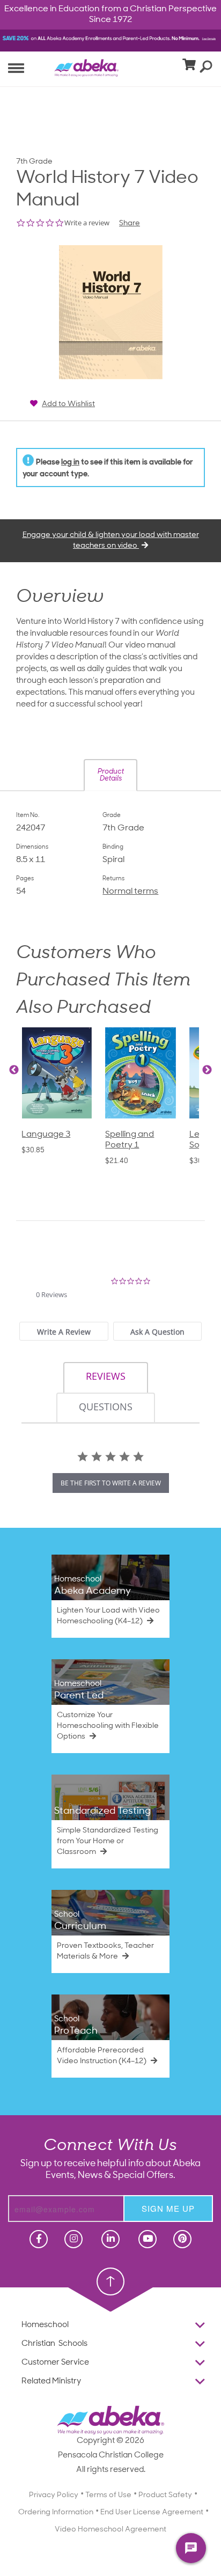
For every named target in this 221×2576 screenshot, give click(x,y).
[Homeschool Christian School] (38, 2239)
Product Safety (165, 2495)
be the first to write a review (111, 1483)
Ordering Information (56, 2512)
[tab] (64, 1331)
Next (207, 1070)
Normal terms (130, 892)
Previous (14, 1070)
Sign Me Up (168, 2208)
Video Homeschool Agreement (110, 2530)
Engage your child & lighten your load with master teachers (111, 540)
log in (70, 463)
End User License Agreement (152, 2512)
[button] (110, 775)
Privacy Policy (54, 2495)
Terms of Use (108, 2495)
